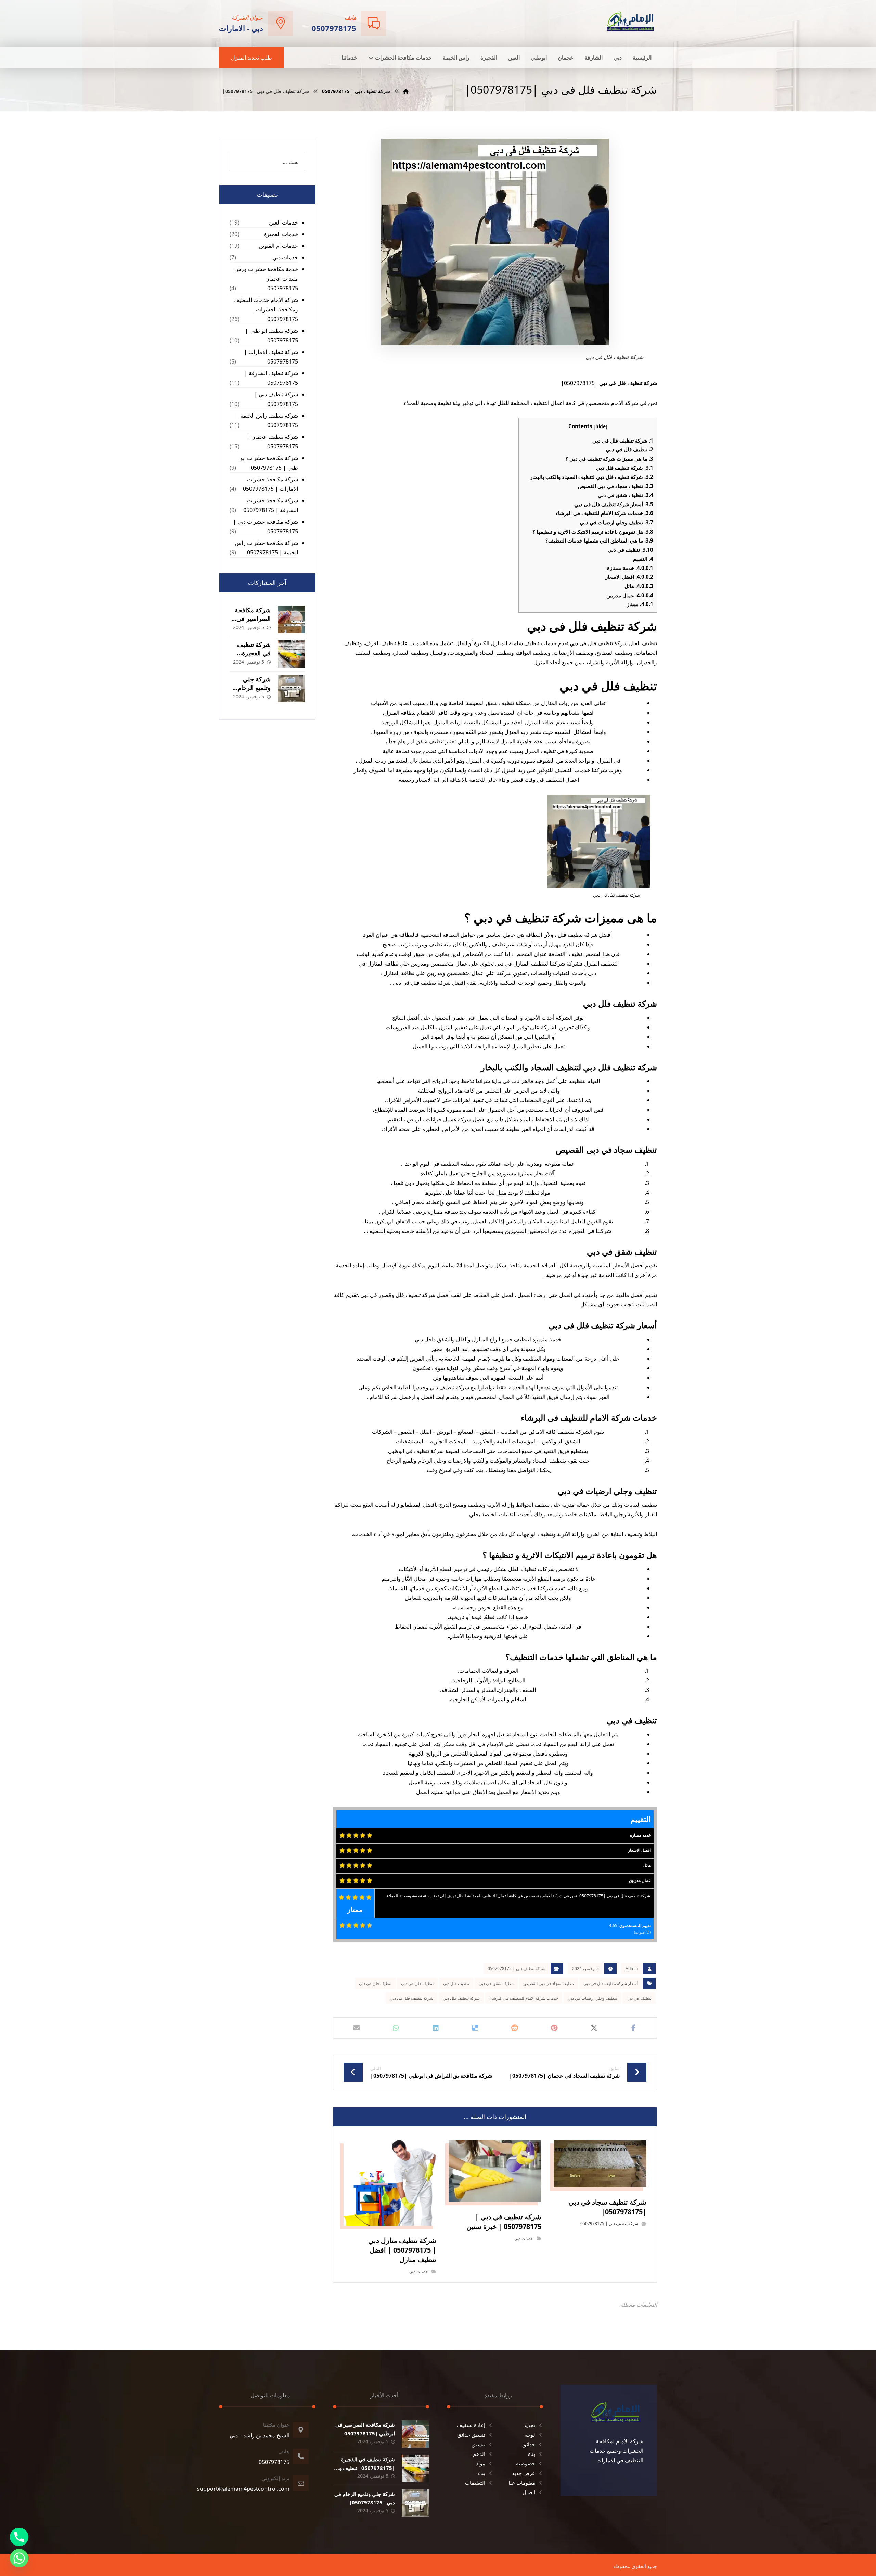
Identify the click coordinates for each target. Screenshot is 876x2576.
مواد (481, 2463)
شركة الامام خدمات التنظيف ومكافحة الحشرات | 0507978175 (266, 309)
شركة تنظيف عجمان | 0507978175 (272, 442)
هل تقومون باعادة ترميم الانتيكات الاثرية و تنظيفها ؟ (593, 532)
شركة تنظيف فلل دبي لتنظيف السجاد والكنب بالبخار (592, 477)
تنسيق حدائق (471, 2435)
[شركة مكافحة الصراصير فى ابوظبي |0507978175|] (291, 620)
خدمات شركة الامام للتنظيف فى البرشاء (604, 513)
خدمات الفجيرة (281, 234)
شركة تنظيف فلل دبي (625, 468)
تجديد (529, 2425)
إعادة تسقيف (471, 2425)
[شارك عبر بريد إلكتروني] (357, 2028)
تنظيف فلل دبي (456, 1983)
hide (601, 426)
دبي (574, 643)
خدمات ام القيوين (278, 246)
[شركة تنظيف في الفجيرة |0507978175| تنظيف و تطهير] (291, 654)
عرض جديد (524, 2473)
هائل (639, 586)
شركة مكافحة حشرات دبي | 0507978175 (266, 526)
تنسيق (478, 2444)
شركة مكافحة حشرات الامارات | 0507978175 (270, 484)
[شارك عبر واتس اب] (396, 2028)
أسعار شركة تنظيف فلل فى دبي (614, 504)
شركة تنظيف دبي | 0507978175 (517, 1969)
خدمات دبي (524, 2238)
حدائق (529, 2444)
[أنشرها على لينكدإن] (436, 2028)
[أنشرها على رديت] (515, 2028)
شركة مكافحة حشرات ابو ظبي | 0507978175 (269, 463)
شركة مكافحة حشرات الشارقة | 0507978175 (271, 505)
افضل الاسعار (629, 577)
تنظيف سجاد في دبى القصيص (616, 486)
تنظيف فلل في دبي (630, 449)
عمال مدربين (630, 595)
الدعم (479, 2454)
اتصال (529, 2492)
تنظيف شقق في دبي (626, 495)
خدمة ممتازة (630, 568)
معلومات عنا (522, 2483)
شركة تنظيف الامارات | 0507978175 (271, 357)
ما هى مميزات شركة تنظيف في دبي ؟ (609, 459)
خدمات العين (284, 222)
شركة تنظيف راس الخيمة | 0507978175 (267, 420)
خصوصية (526, 2463)
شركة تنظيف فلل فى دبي (623, 441)
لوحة (530, 2435)
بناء (532, 2454)
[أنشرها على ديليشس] (475, 2028)
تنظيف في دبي (630, 550)
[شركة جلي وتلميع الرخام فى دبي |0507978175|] (291, 689)
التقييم (643, 559)
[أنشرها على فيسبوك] (633, 2028)
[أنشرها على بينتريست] (554, 2028)
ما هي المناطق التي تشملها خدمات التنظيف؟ (599, 540)
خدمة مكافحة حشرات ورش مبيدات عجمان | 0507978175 (266, 279)
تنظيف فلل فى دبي (417, 1983)
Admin (632, 1969)
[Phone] (19, 2537)
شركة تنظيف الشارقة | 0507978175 (271, 378)
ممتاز (640, 604)
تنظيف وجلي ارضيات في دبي (617, 522)
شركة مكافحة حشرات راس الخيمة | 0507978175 (266, 548)
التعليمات (475, 2483)
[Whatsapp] (19, 2558)
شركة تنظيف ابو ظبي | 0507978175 (272, 335)
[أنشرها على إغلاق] (594, 2028)
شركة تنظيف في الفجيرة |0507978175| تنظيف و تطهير (367, 2468)
